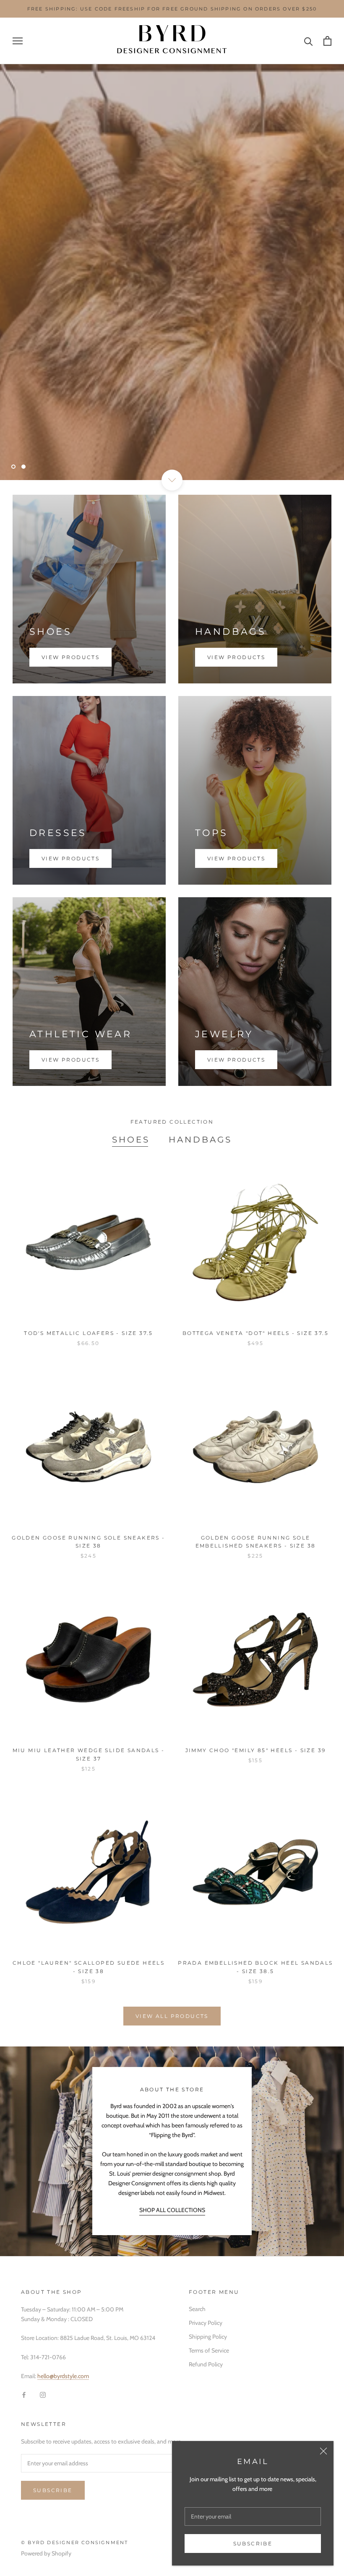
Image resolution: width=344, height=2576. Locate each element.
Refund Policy (206, 2364)
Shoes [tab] (131, 1140)
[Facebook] (24, 2394)
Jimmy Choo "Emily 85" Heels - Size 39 (256, 1750)
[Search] (309, 41)
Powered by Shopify (46, 2553)
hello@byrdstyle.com (63, 2376)
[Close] (323, 2451)
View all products (172, 2016)
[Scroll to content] (172, 480)
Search (197, 2309)
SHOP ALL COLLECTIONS (172, 2210)
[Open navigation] (18, 41)
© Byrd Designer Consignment (74, 2542)
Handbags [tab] (200, 1140)
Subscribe (253, 2544)
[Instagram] (43, 2394)
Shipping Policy (208, 2337)
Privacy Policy (206, 2323)
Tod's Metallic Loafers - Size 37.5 (89, 1333)
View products (70, 657)
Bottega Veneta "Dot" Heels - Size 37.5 (255, 1333)
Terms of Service (209, 2350)
